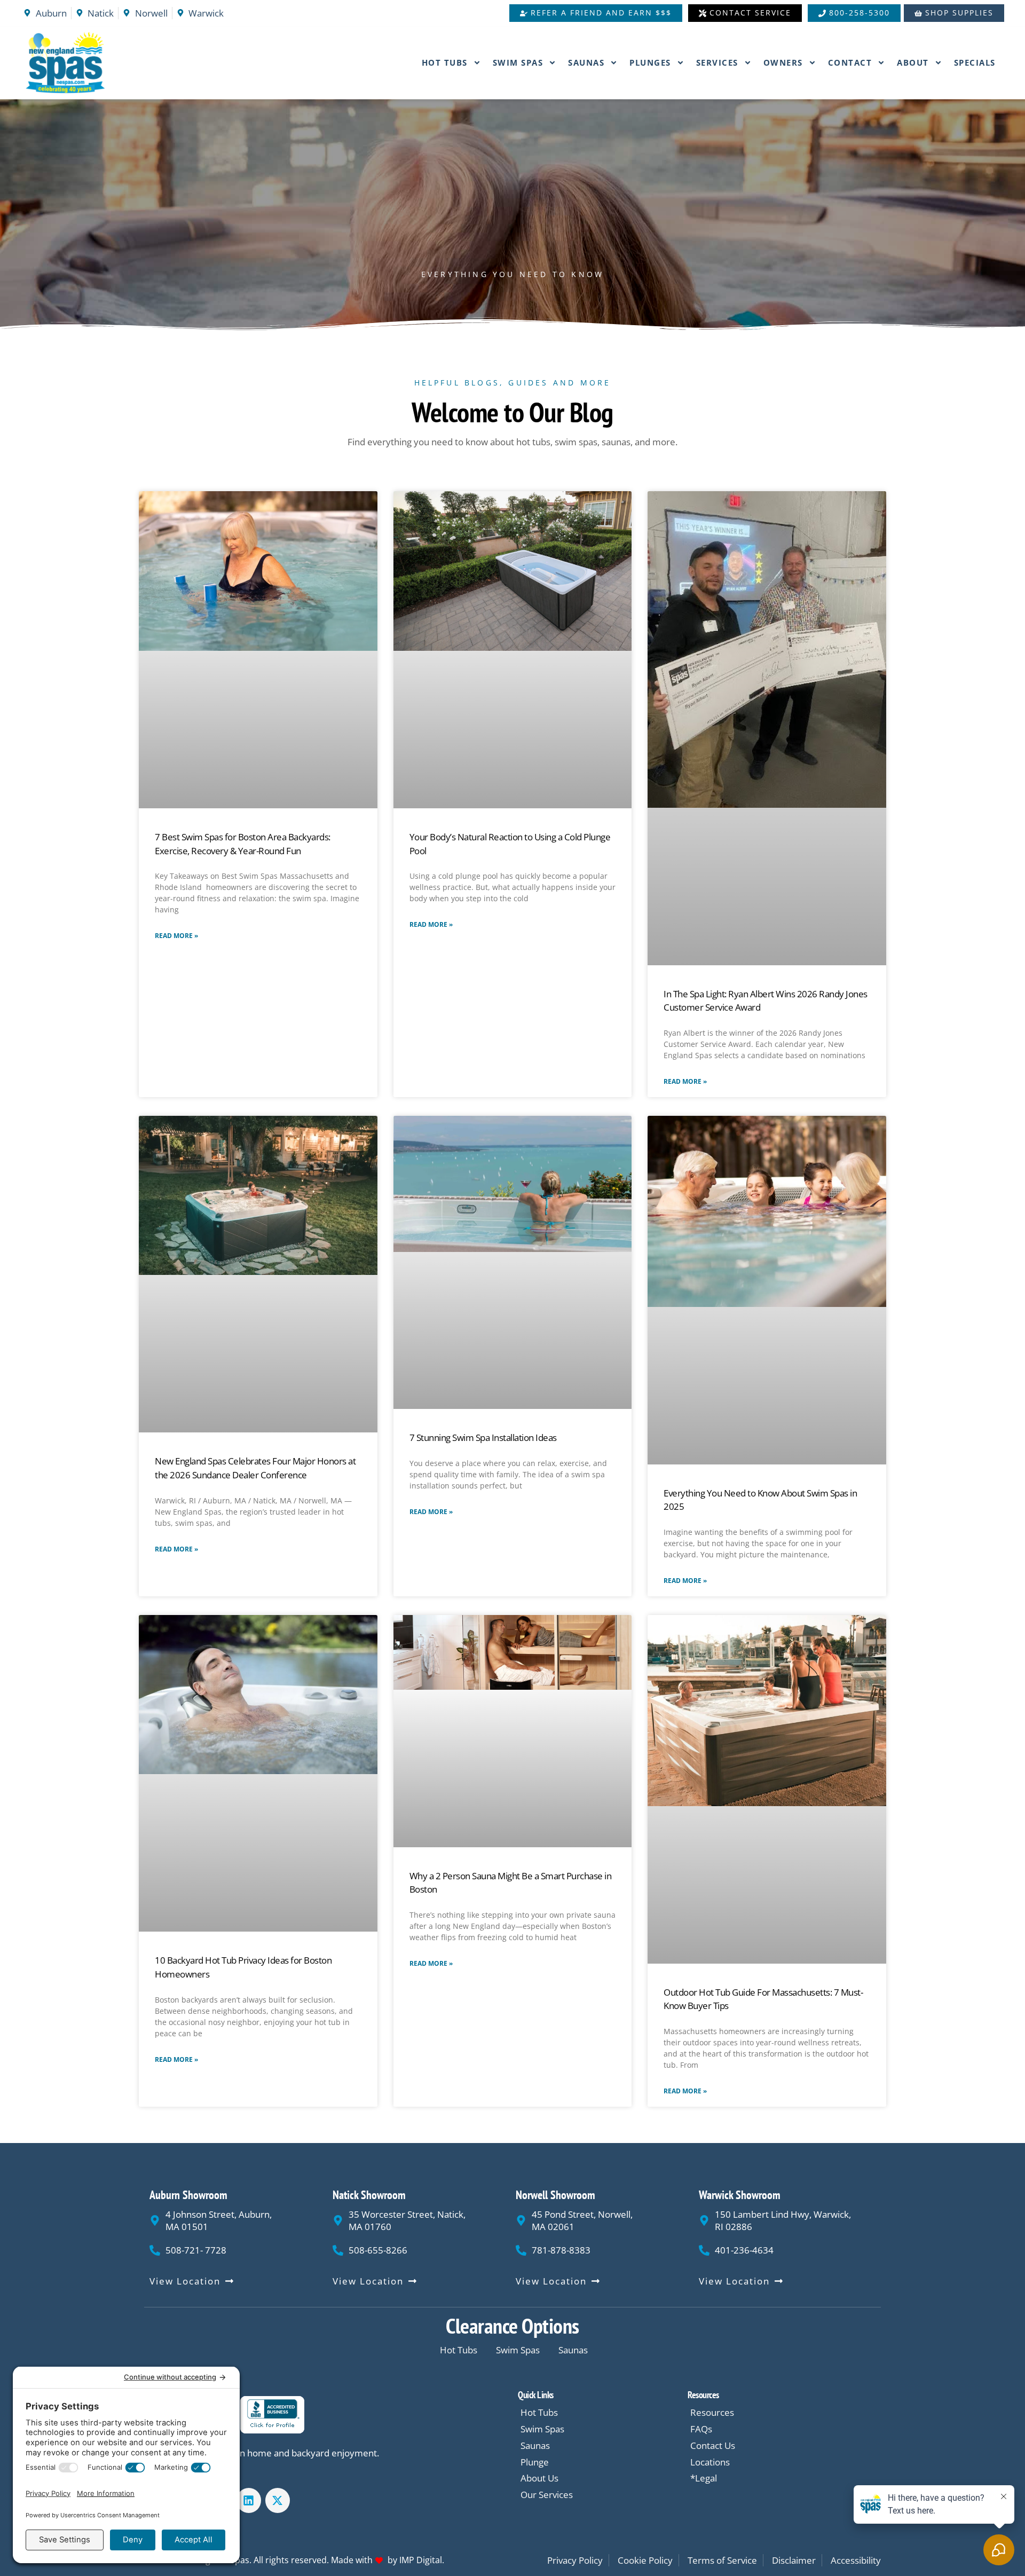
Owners (783, 62)
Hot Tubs (445, 62)
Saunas (586, 62)
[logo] (92, 63)
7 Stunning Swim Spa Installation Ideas (483, 1437)
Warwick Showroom (740, 2195)
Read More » (176, 936)
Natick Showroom (369, 2195)
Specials (975, 62)
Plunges (650, 62)
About (913, 62)
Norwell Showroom (555, 2195)
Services (717, 62)
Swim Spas (518, 62)
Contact (850, 62)
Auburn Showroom (188, 2195)
